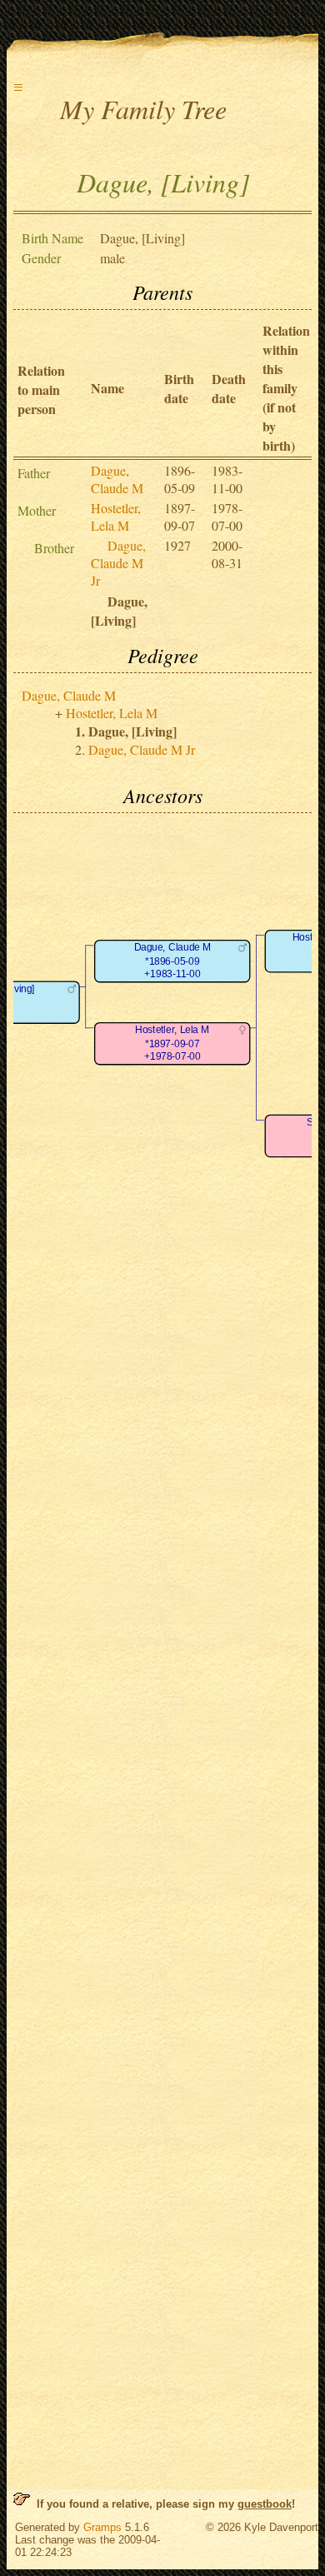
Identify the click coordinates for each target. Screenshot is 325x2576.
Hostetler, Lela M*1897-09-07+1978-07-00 (172, 1044)
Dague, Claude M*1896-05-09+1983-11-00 (172, 961)
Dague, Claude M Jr (118, 563)
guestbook (265, 2504)
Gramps (102, 2527)
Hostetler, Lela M (116, 517)
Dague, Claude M (117, 479)
